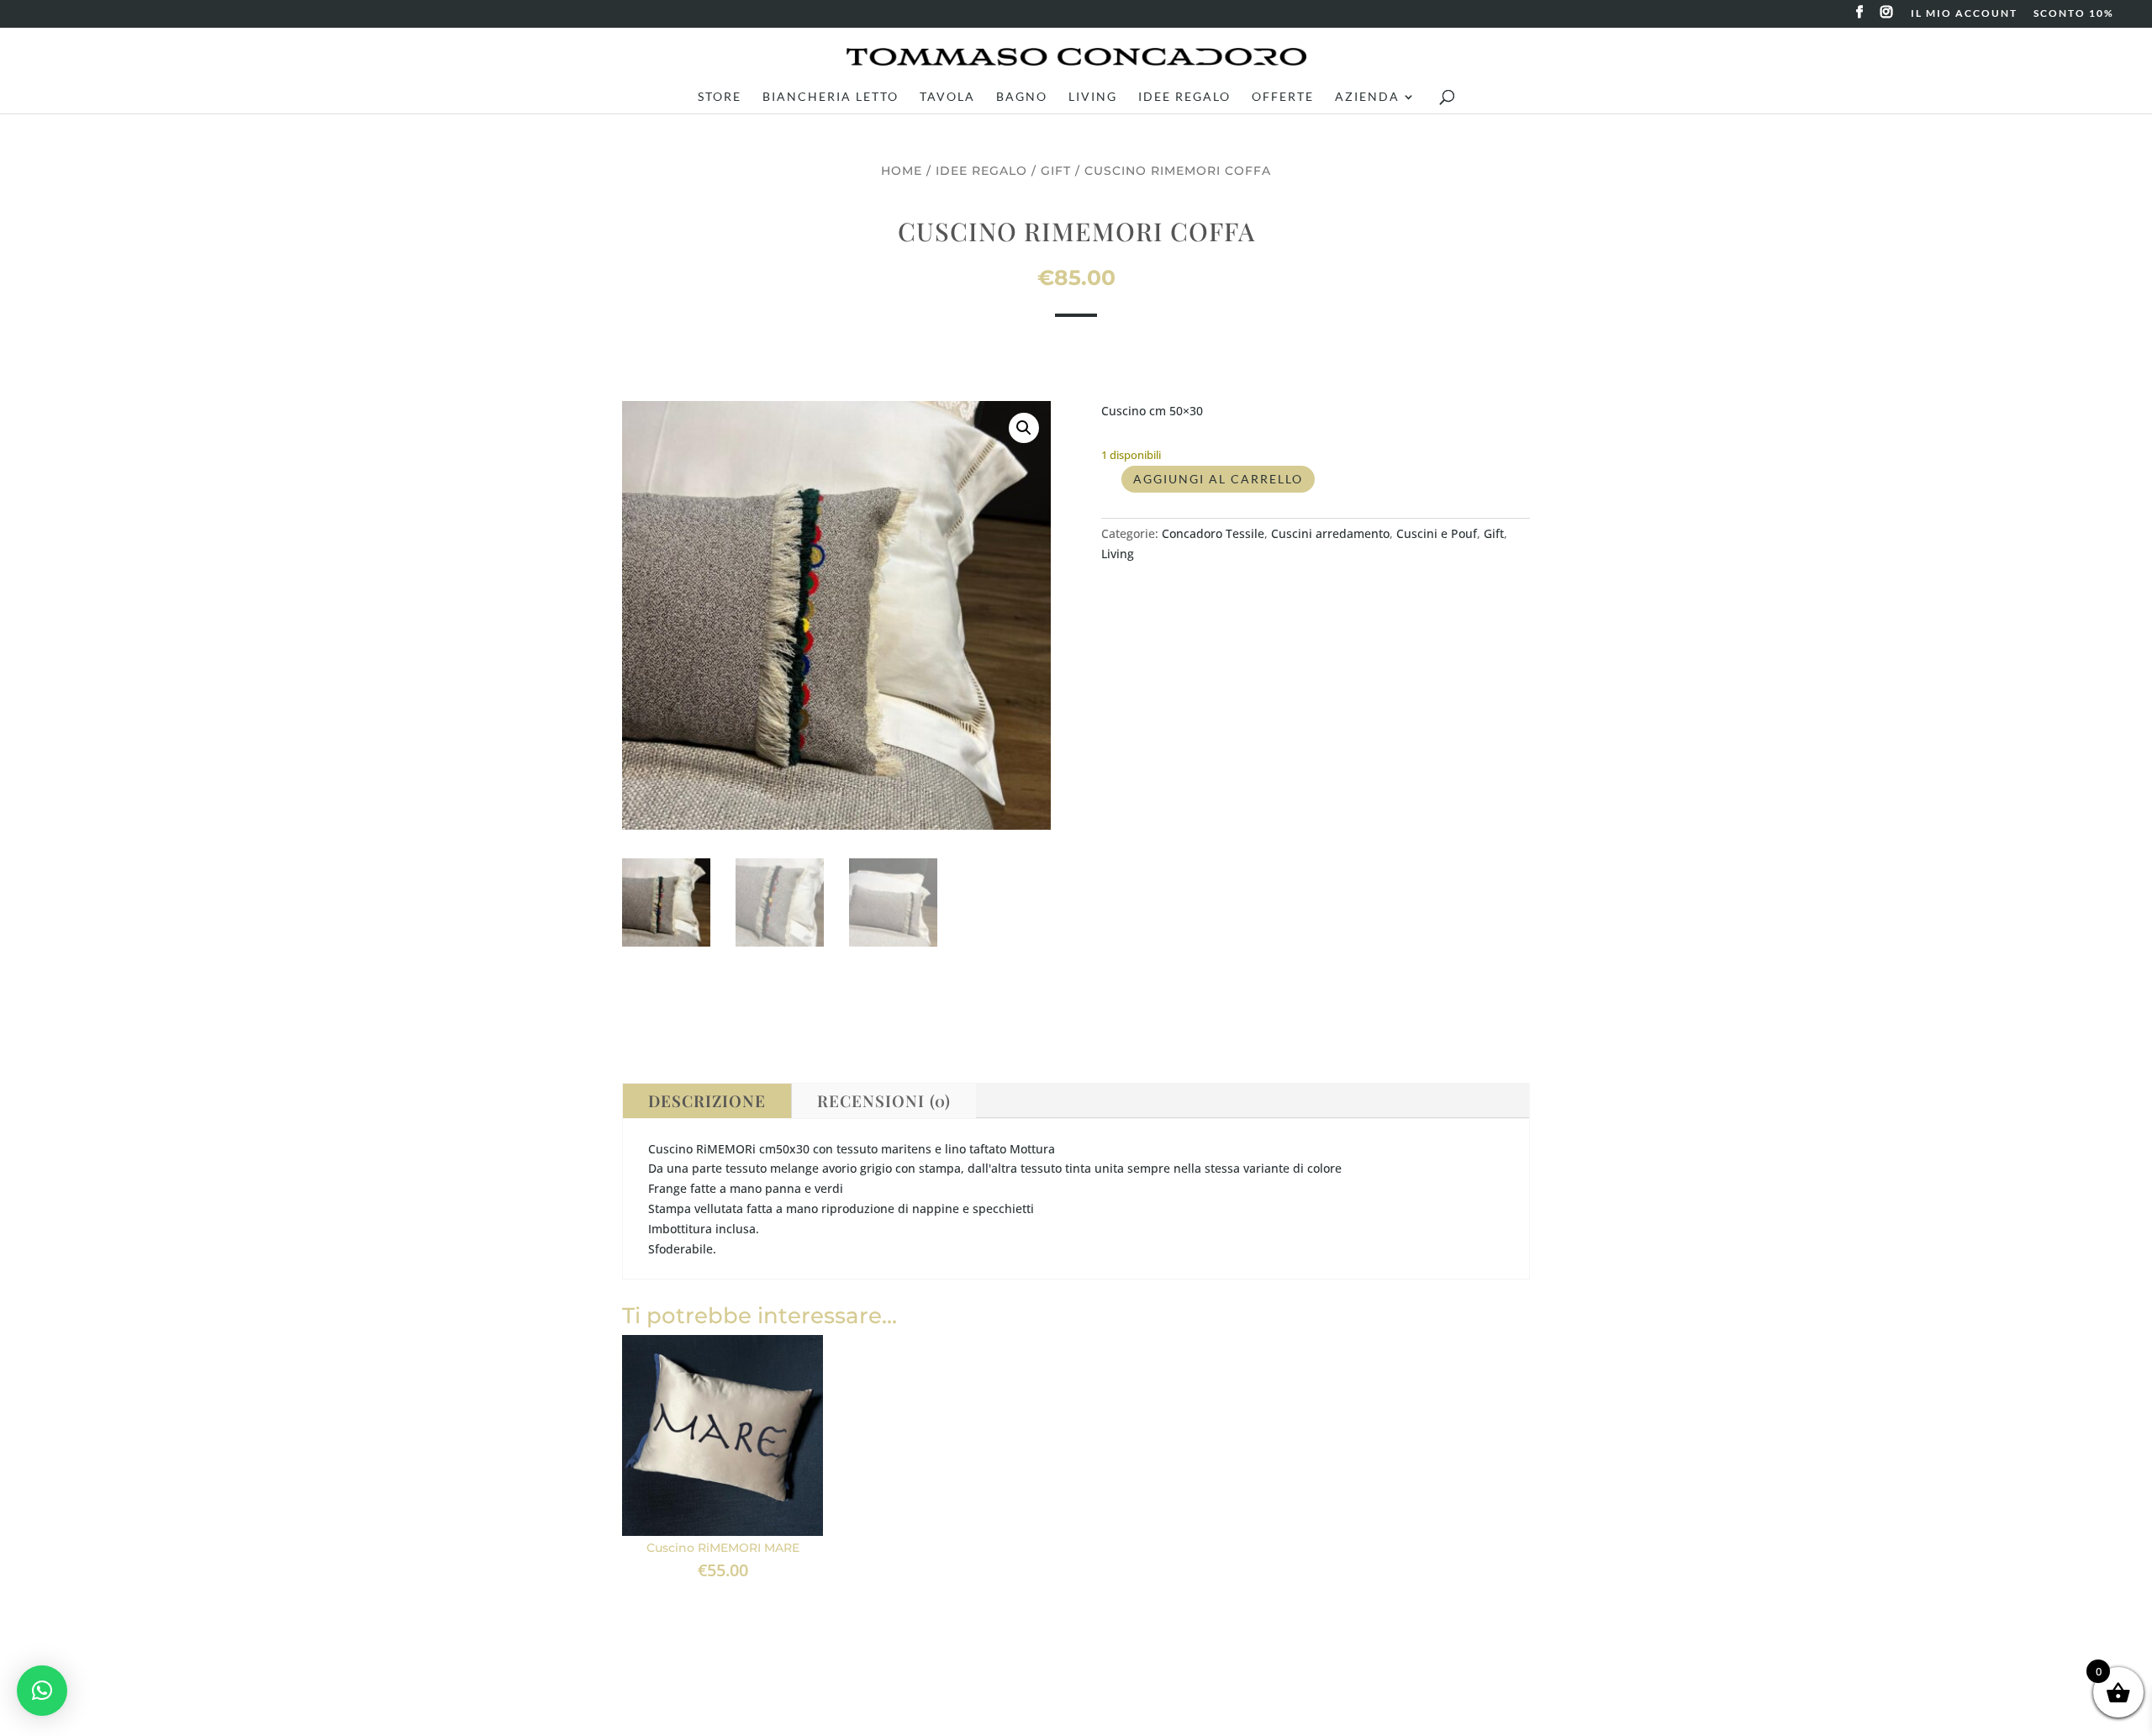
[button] (1024, 428)
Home (902, 171)
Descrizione (707, 1100)
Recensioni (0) (884, 1100)
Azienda (1367, 97)
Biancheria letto (831, 97)
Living (1093, 97)
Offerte (1283, 97)
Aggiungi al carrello (1218, 479)
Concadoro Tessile (1213, 533)
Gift (1056, 171)
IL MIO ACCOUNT (1964, 14)
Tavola (947, 97)
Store (720, 97)
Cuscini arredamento (1330, 533)
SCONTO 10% (2074, 14)
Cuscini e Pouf (1437, 533)
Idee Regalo (1184, 97)
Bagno (1022, 97)
